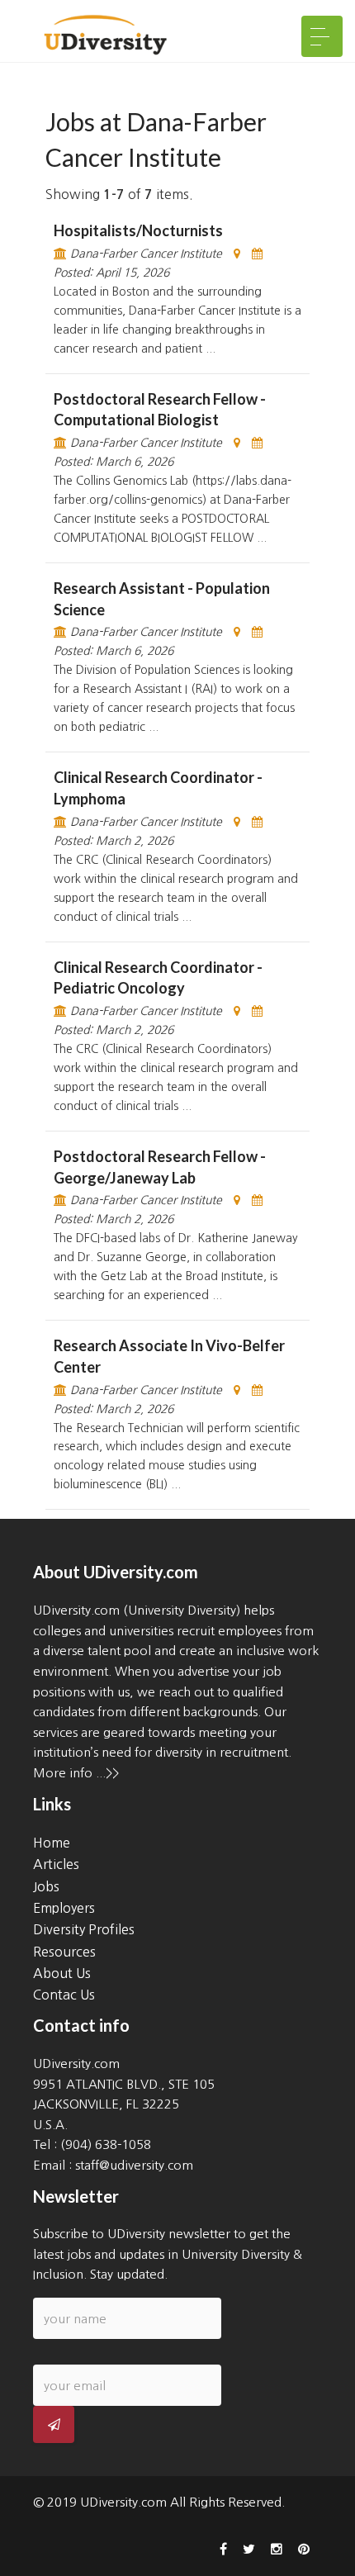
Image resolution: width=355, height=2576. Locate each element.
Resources (64, 1952)
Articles (56, 1864)
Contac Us (64, 1995)
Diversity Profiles (84, 1929)
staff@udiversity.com (134, 2165)
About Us (62, 1973)
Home (52, 1843)
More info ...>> (76, 1773)
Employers (64, 1908)
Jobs (46, 1886)
